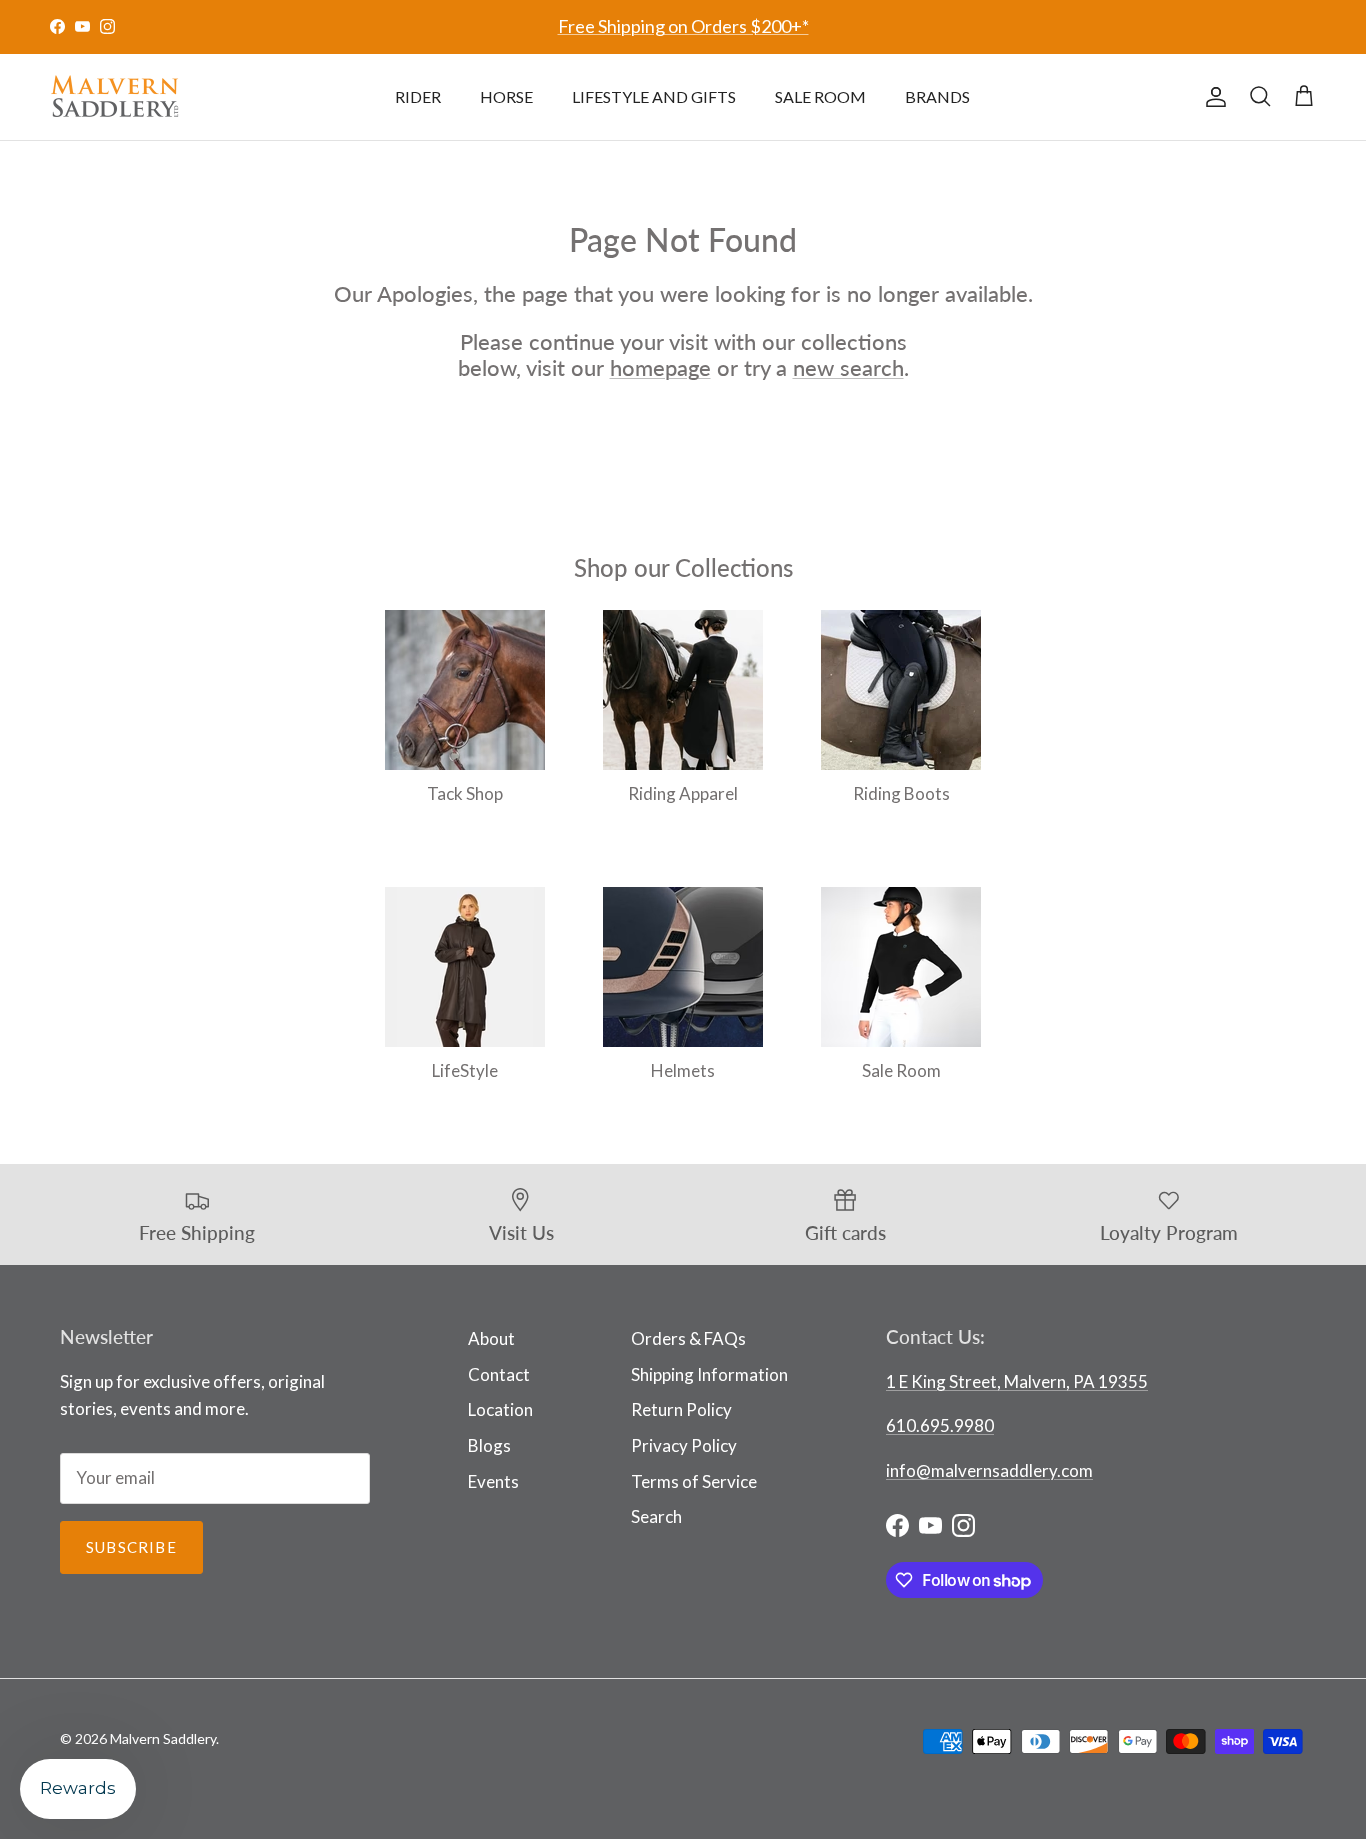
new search (848, 367)
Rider (418, 96)
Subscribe (131, 1547)
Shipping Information (709, 1374)
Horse (506, 96)
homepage (660, 367)
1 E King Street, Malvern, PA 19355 (1017, 1381)
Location (500, 1409)
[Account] (1212, 97)
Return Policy (681, 1409)
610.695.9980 (940, 1425)
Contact (499, 1374)
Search (656, 1516)
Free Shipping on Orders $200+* (683, 26)
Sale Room (820, 96)
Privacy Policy (684, 1445)
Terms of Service (694, 1481)
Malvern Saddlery (163, 1738)
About (491, 1338)
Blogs (489, 1445)
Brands (937, 96)
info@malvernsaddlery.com (989, 1470)
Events (493, 1481)
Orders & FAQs (688, 1338)
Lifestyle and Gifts (654, 96)
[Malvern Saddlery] (115, 97)
